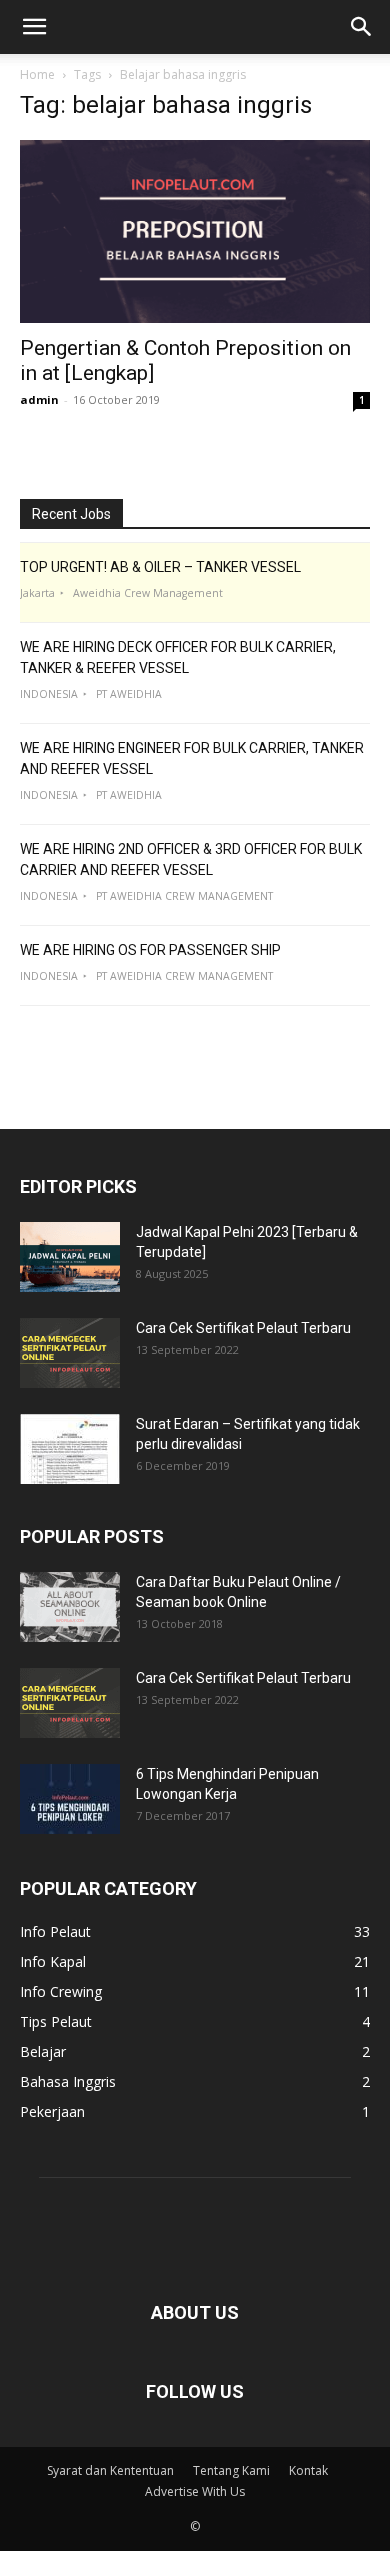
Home (37, 74)
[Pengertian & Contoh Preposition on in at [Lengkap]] (195, 231)
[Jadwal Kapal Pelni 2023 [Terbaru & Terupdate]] (70, 1257)
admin (39, 399)
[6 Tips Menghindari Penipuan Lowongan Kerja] (70, 1799)
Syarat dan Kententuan (110, 2470)
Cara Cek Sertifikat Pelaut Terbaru (243, 1328)
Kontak (308, 2470)
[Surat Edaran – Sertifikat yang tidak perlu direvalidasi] (70, 1449)
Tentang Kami (231, 2470)
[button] (34, 27)
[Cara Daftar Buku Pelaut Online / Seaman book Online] (70, 1607)
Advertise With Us (195, 2491)
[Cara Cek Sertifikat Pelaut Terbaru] (70, 1353)
